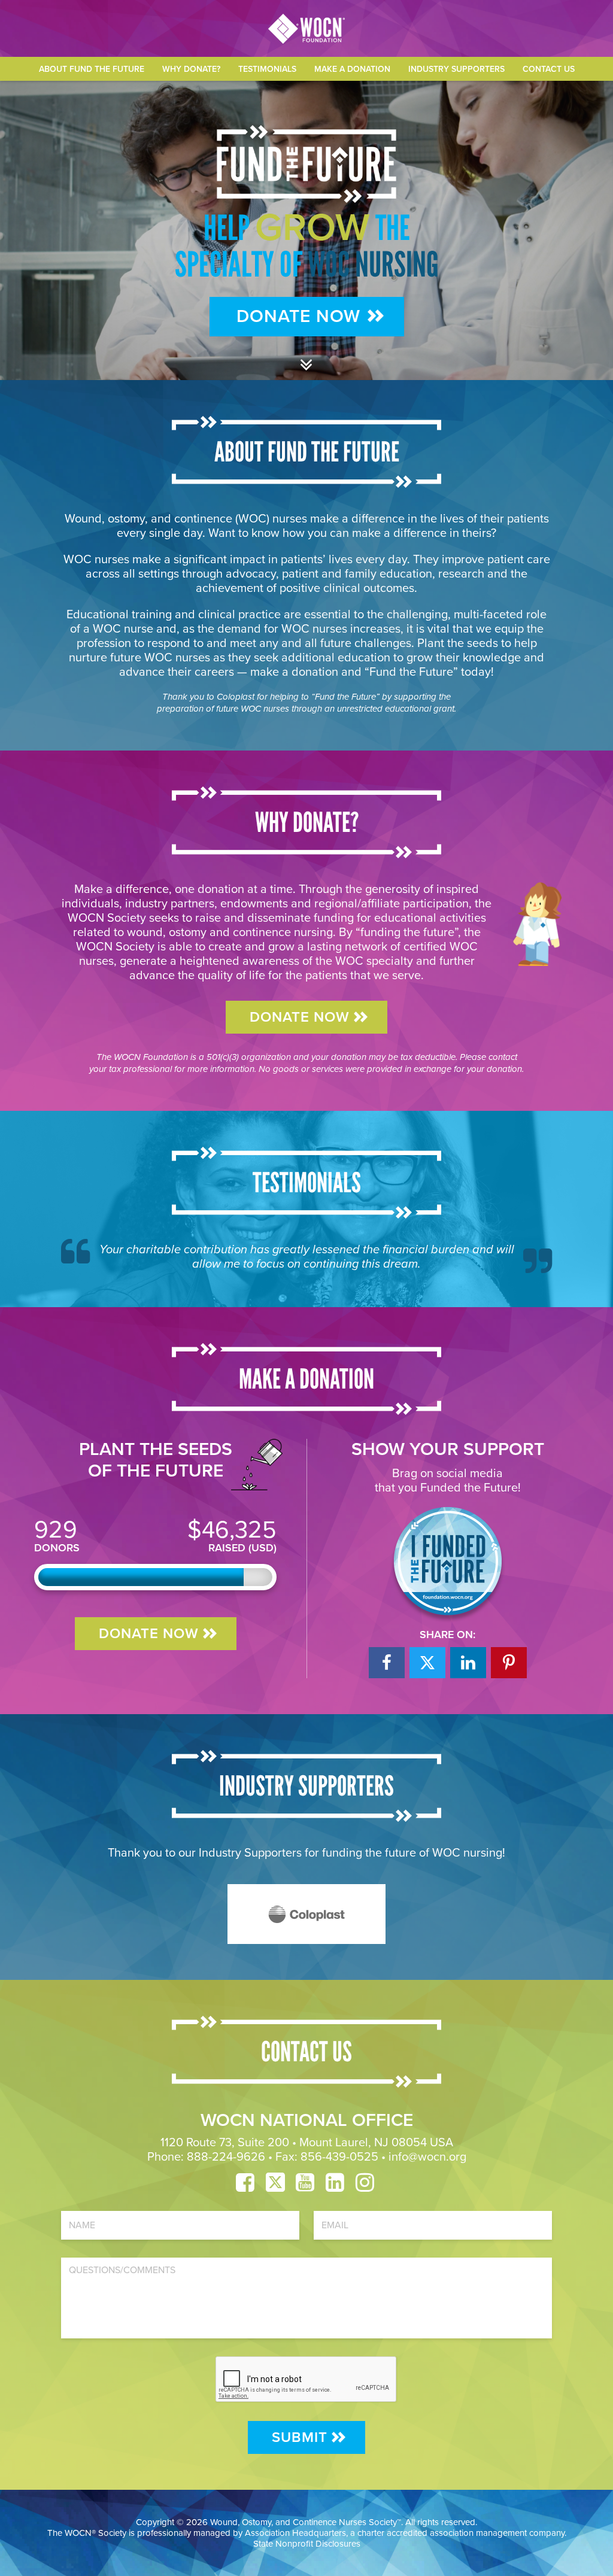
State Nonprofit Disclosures (307, 2544)
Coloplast (236, 697)
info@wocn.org (427, 2157)
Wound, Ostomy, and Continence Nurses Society (304, 2522)
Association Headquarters (295, 2533)
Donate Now (298, 316)
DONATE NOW (300, 1017)
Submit (300, 2437)
